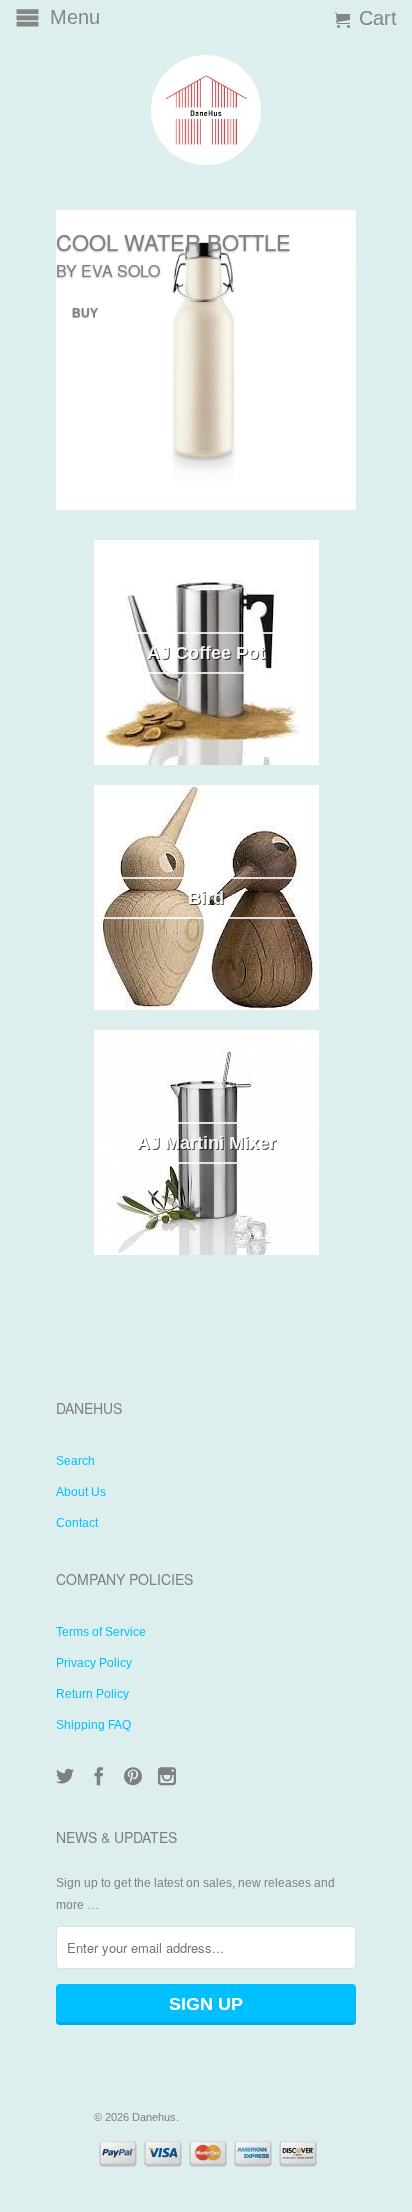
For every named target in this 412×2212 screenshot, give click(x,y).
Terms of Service (101, 1632)
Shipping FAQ (93, 1725)
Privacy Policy (94, 1663)
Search (75, 1461)
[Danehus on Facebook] (99, 1776)
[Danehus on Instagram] (167, 1776)
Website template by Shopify (250, 2117)
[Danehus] (206, 110)
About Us (81, 1492)
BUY (85, 313)
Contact (77, 1523)
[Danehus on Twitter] (65, 1776)
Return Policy (92, 1694)
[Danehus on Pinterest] (133, 1776)
